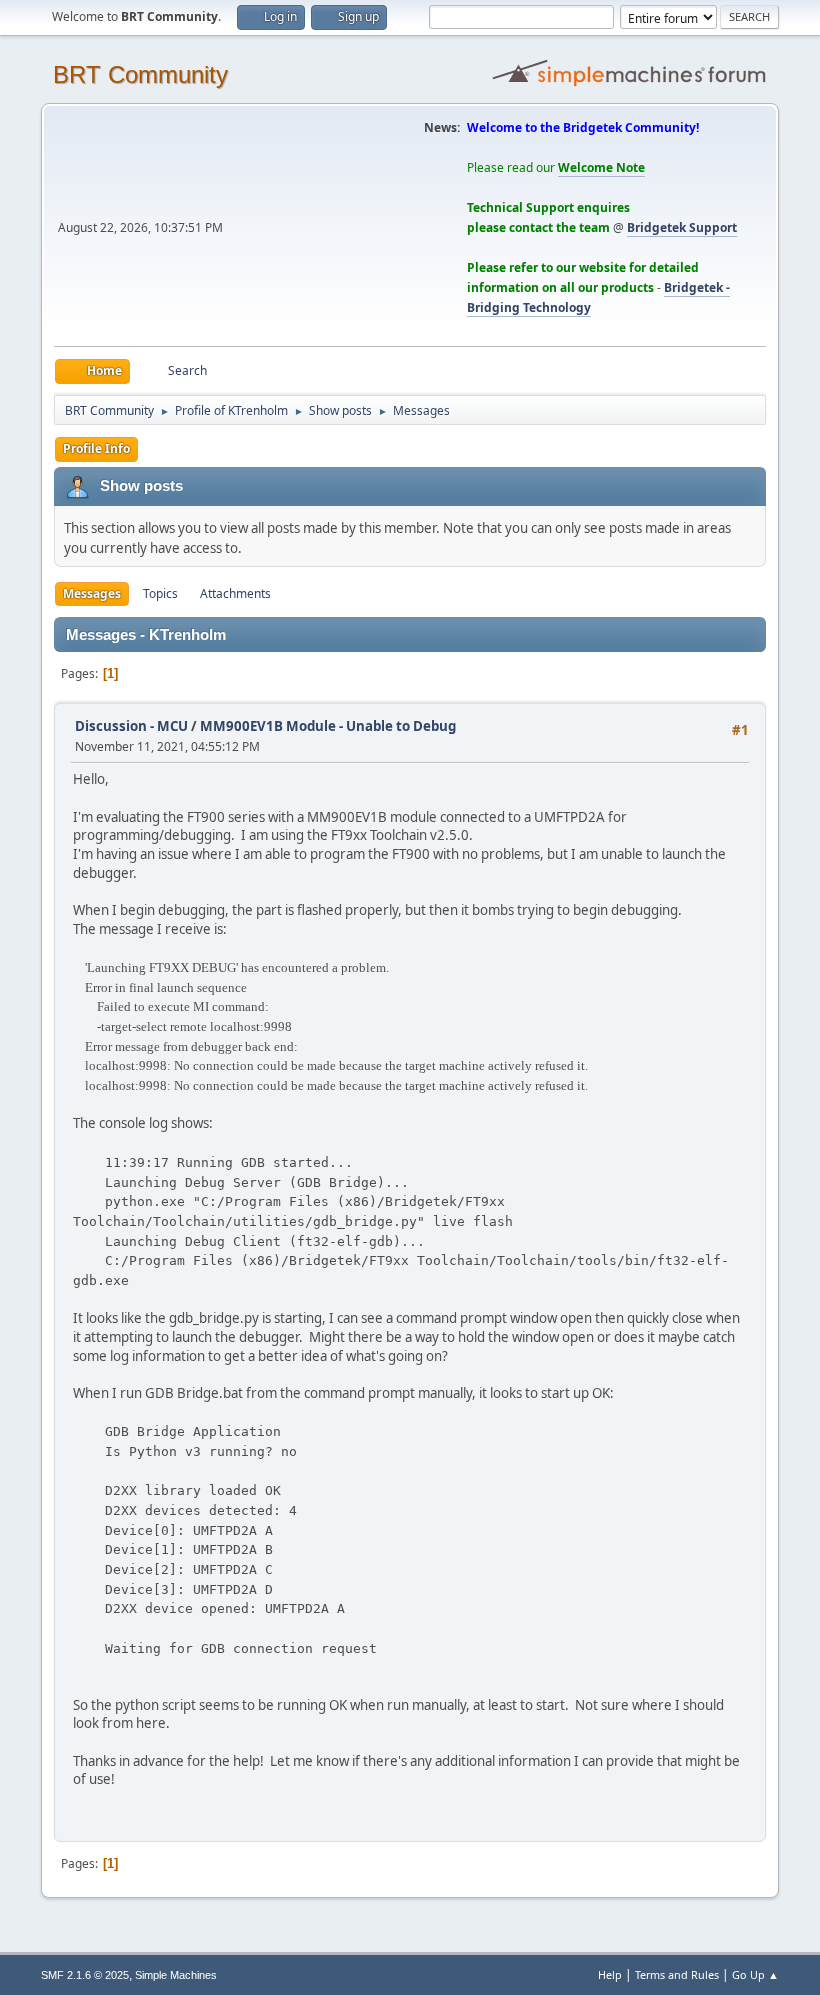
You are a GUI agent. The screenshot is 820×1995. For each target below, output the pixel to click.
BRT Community (140, 74)
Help (610, 1974)
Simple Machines (176, 1975)
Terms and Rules (677, 1974)
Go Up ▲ (755, 1974)
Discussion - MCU (131, 726)
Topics (160, 593)
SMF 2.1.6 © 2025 (85, 1975)
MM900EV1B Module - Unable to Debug (328, 726)
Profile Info (96, 448)
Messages (92, 593)
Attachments (235, 593)
